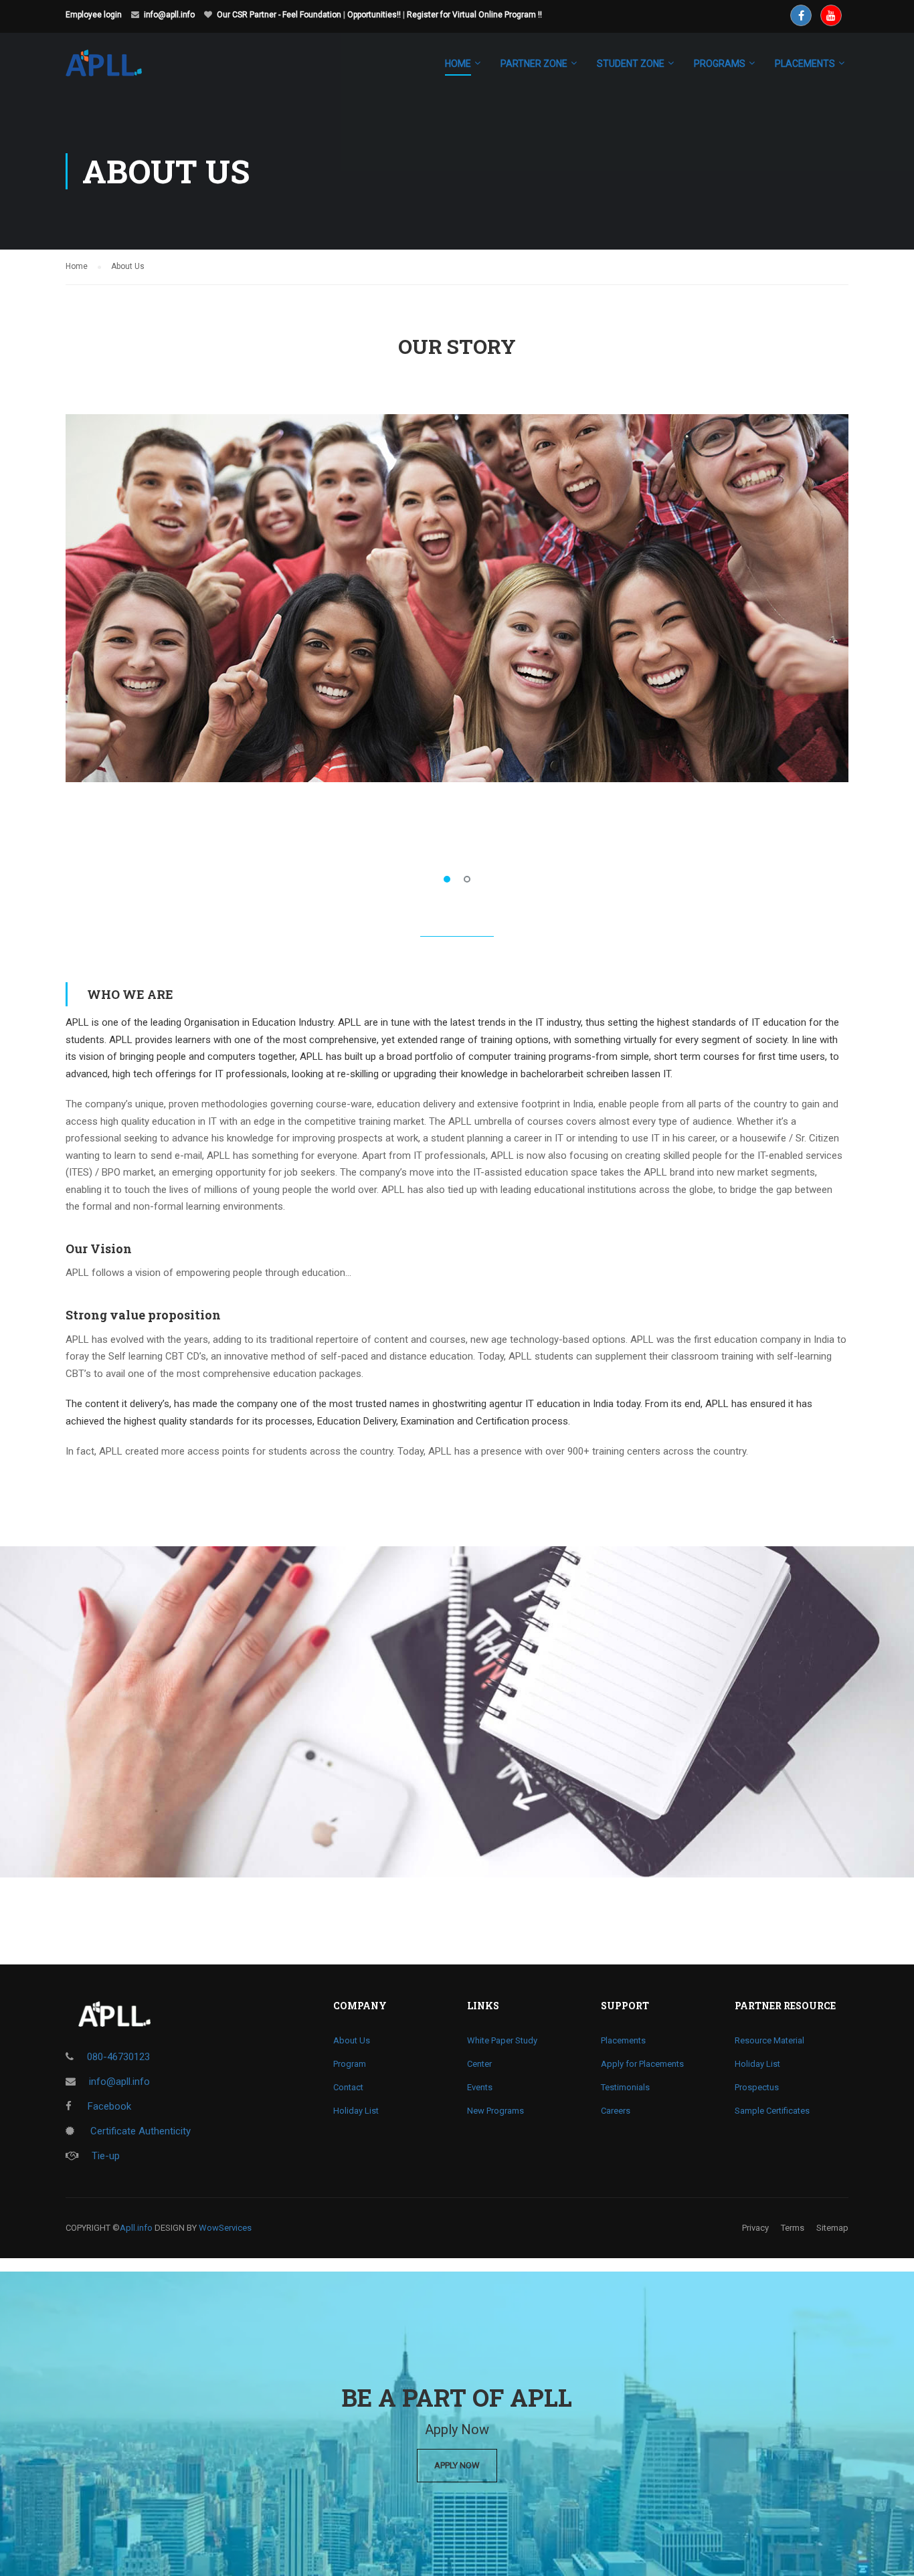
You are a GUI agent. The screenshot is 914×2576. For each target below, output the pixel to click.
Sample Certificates (772, 2111)
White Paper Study (502, 2040)
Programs (720, 64)
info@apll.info (169, 15)
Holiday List (356, 2111)
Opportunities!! (374, 15)
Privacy (755, 2228)
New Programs (495, 2111)
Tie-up (106, 2156)
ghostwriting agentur (477, 1404)
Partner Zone (534, 64)
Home (458, 64)
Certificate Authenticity (139, 2131)
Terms (793, 2228)
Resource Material (769, 2040)
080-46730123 (118, 2057)
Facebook (108, 2106)
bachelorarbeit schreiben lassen (590, 1074)
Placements (623, 2040)
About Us (352, 2040)
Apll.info (136, 2228)
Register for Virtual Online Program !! (474, 15)
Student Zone (631, 64)
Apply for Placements (642, 2064)
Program (350, 2064)
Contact (348, 2087)
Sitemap (832, 2228)
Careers (616, 2111)
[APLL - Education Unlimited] (117, 70)
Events (480, 2087)
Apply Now (457, 2465)
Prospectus (757, 2087)
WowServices (225, 2228)
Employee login (94, 15)
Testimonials (625, 2087)
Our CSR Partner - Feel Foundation (279, 15)
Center (479, 2064)
